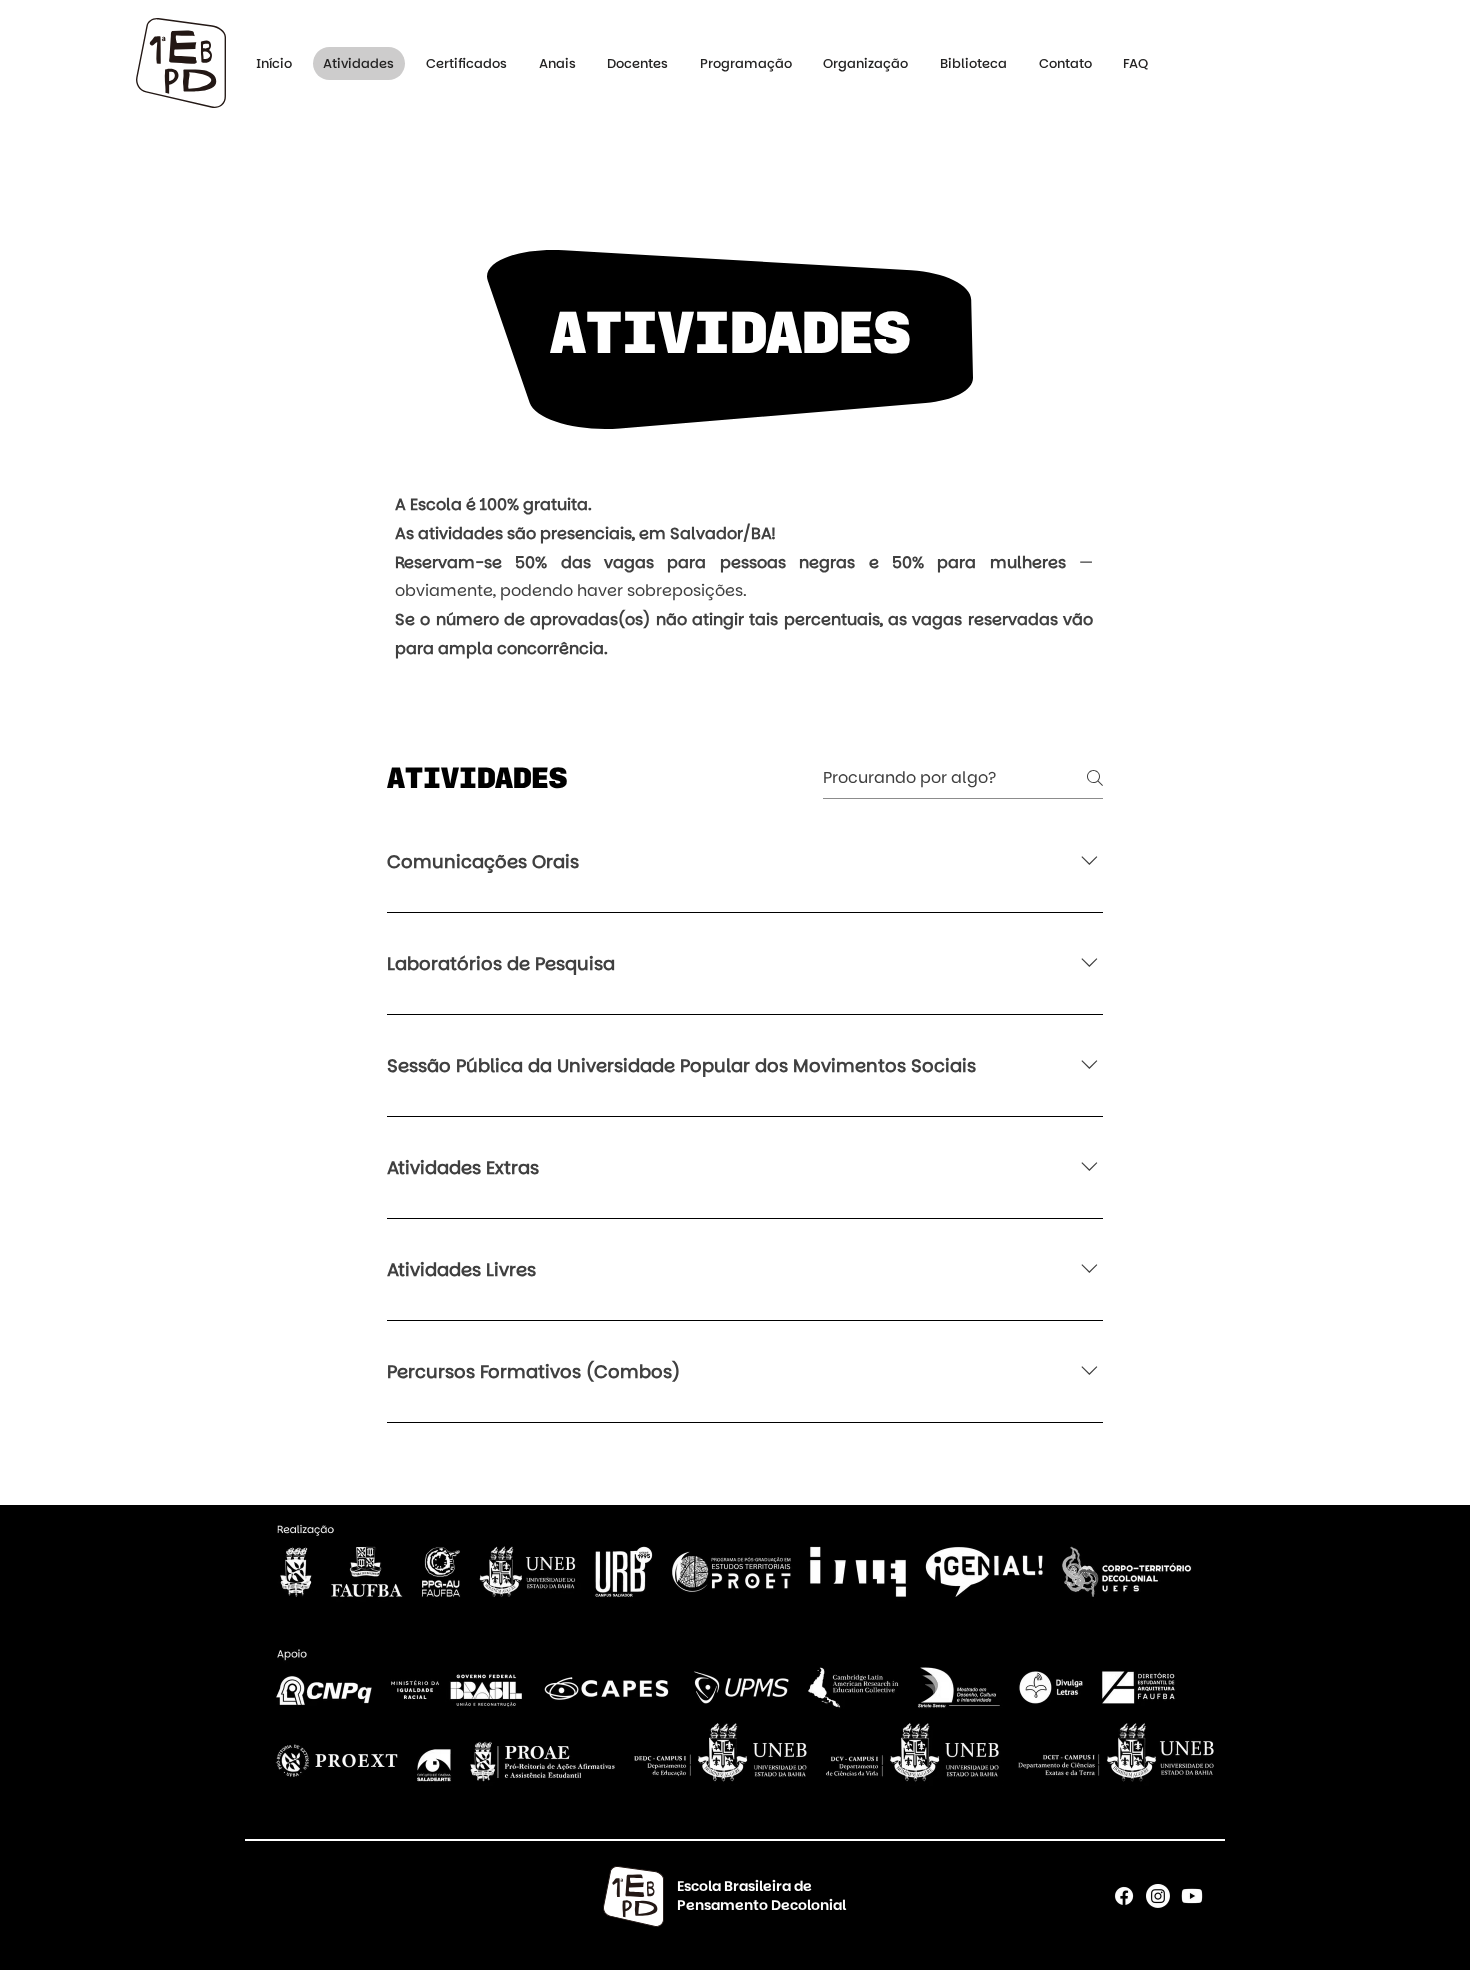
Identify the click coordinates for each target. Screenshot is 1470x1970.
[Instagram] (1158, 1896)
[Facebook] (1124, 1896)
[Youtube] (1192, 1896)
